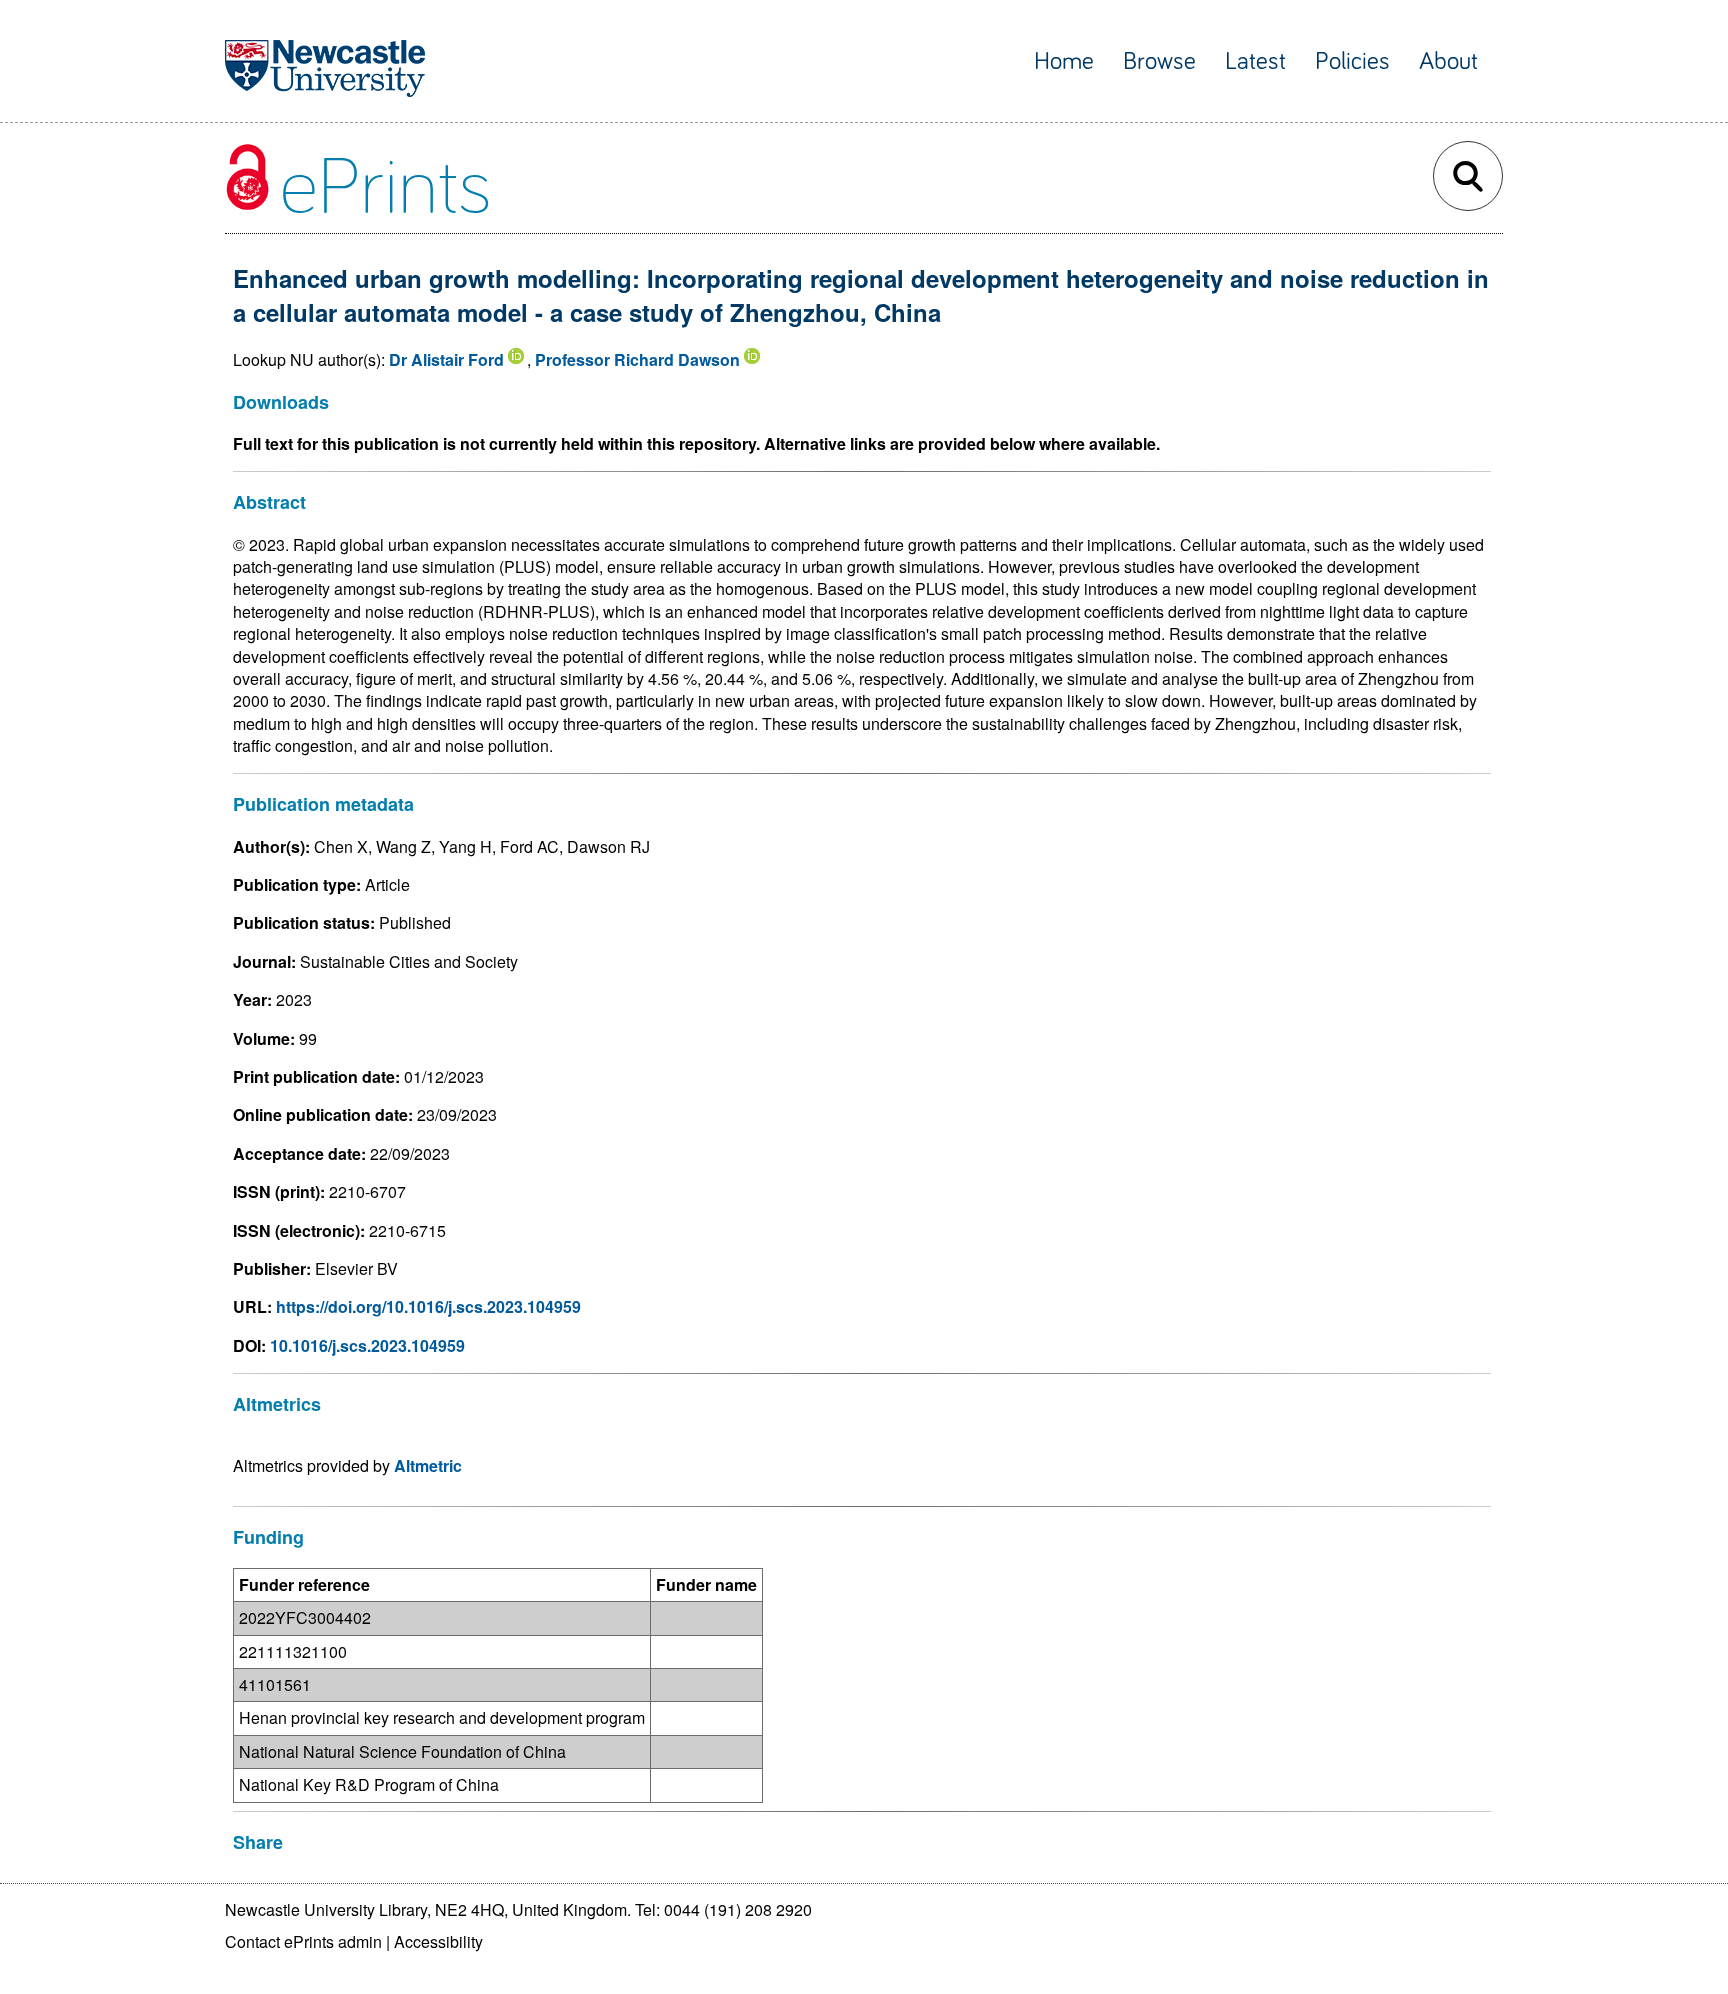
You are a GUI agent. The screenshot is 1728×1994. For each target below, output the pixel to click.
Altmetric (428, 1465)
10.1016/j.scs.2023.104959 (367, 1345)
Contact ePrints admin (303, 1941)
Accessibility (438, 1941)
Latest (1255, 61)
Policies (1352, 61)
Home (1064, 61)
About (1448, 61)
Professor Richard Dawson (637, 359)
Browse (1159, 61)
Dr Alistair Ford (446, 359)
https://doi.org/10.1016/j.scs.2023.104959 (428, 1306)
